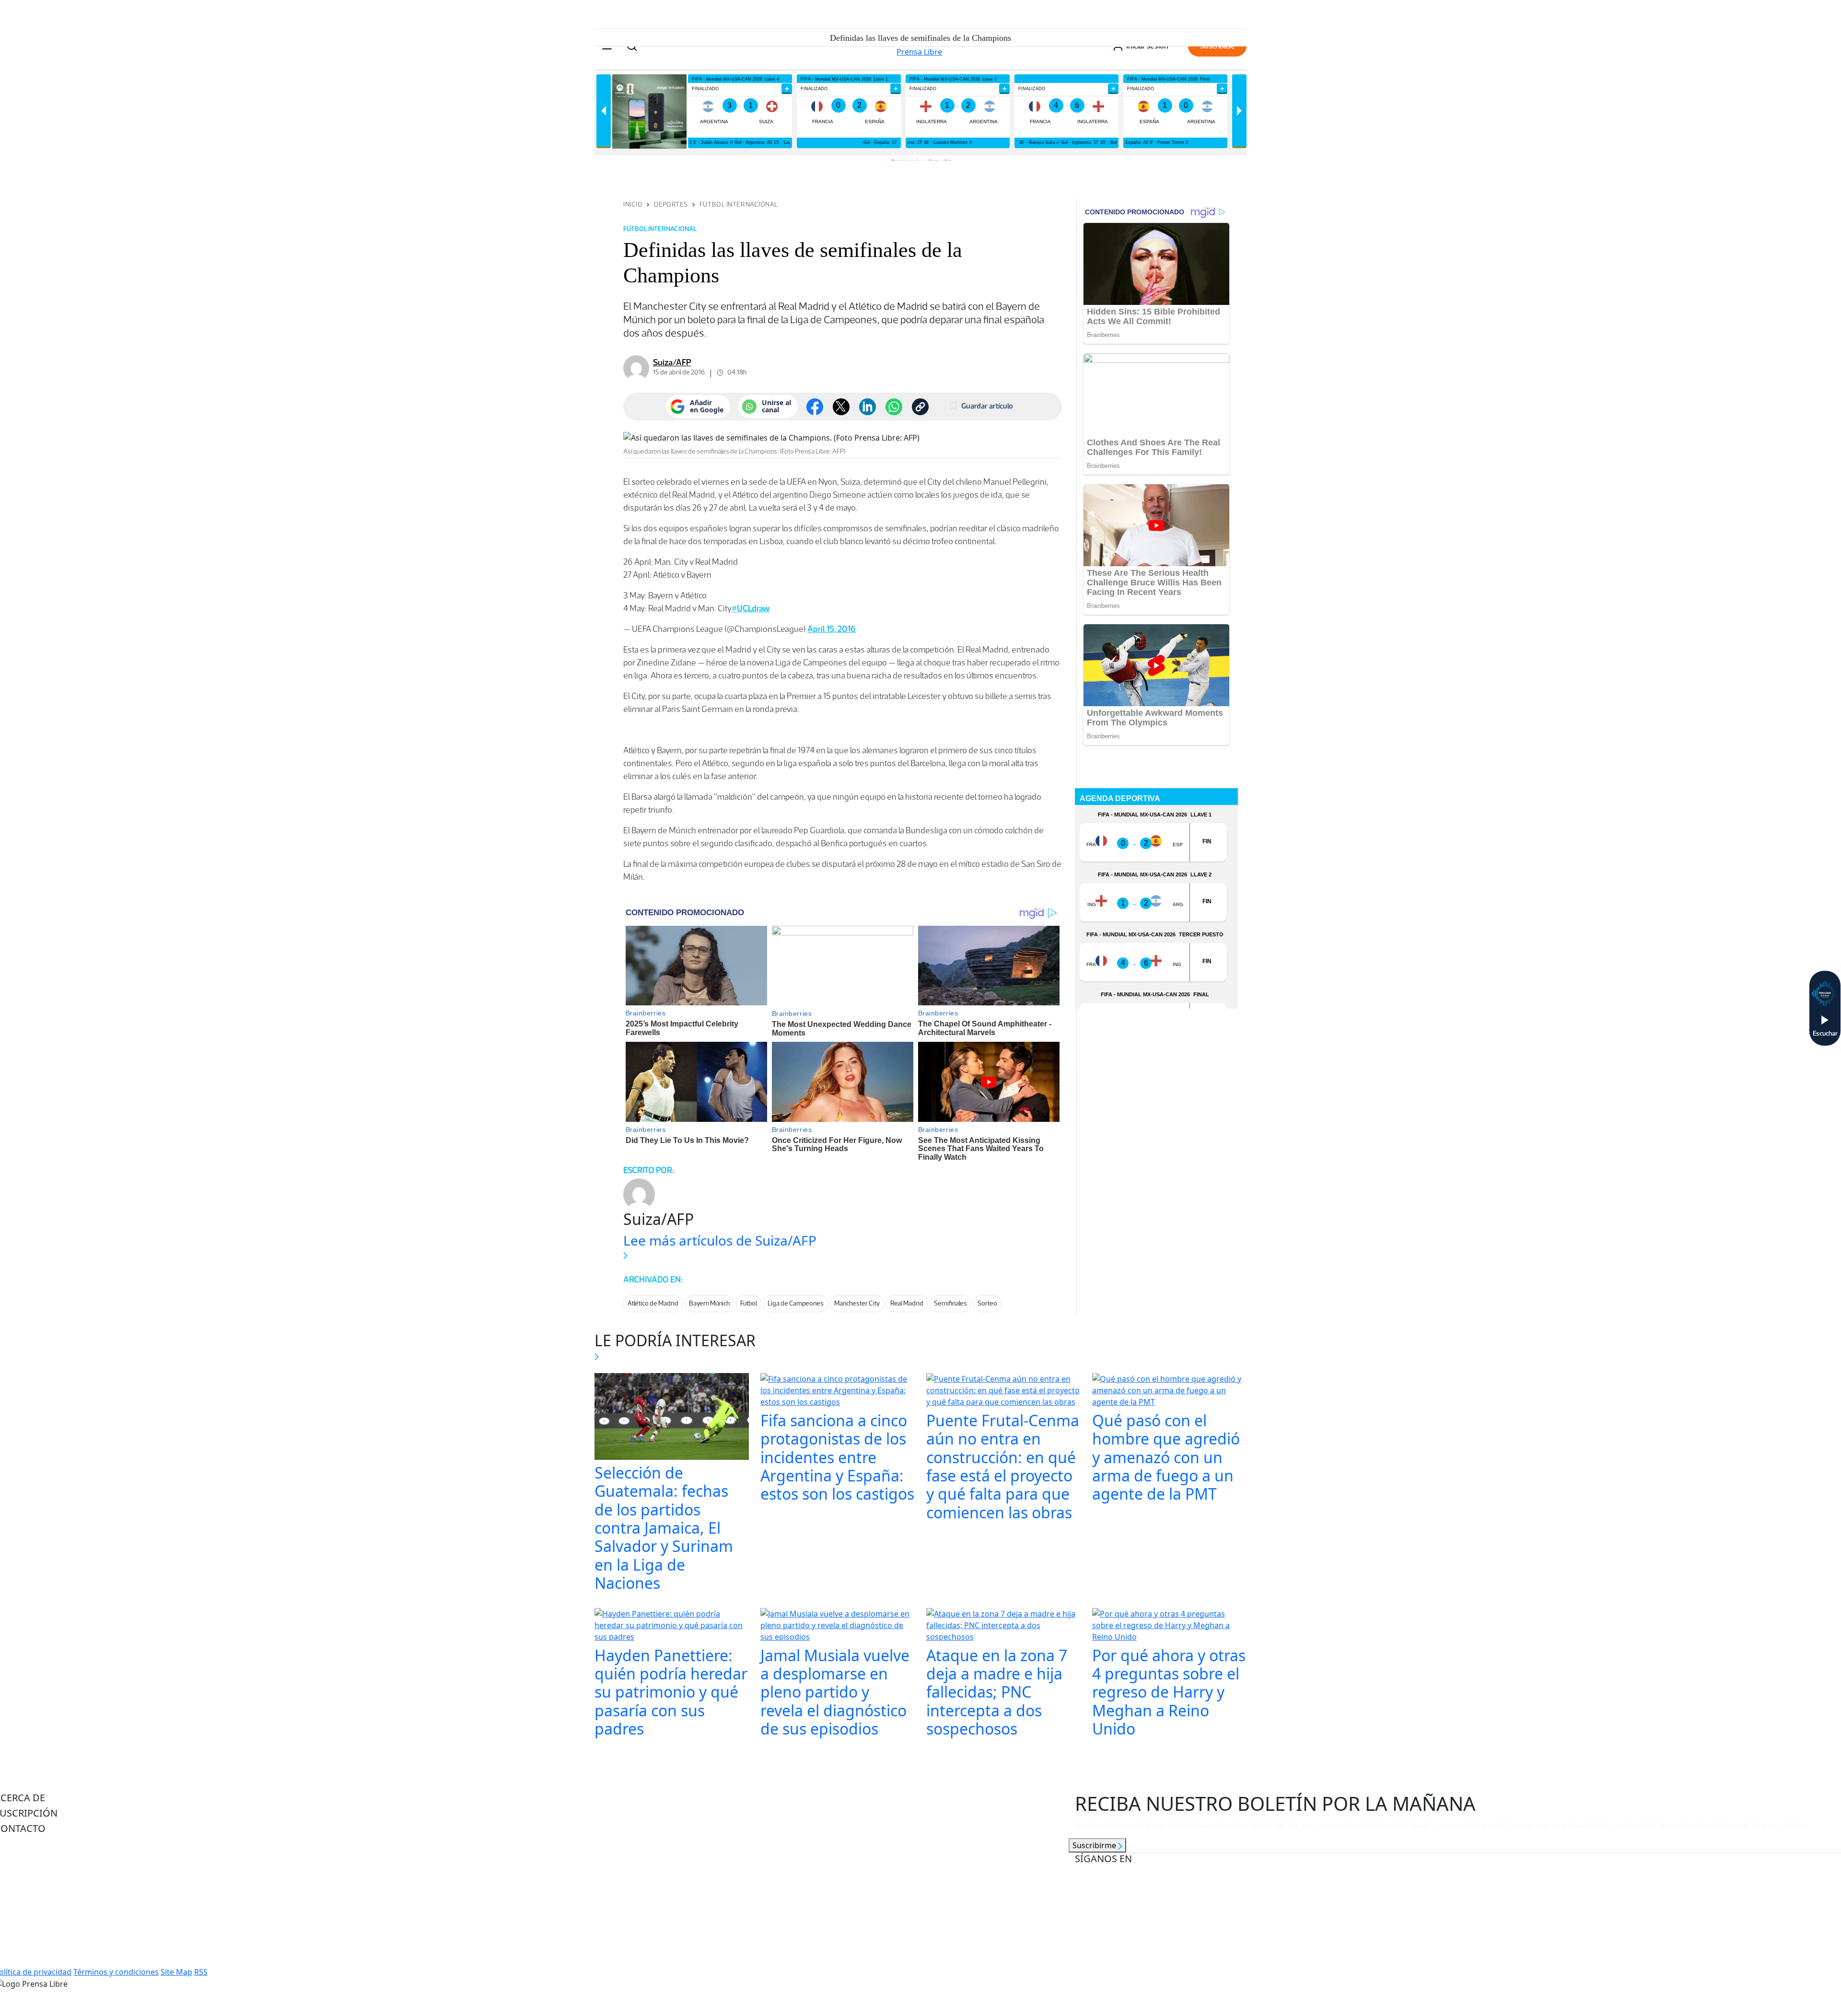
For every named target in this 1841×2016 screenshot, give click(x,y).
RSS (201, 1972)
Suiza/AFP (672, 362)
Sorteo (987, 1303)
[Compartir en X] (841, 407)
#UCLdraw (751, 608)
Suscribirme (1095, 1845)
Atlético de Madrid (653, 1303)
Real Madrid (907, 1303)
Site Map (176, 1972)
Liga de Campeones (796, 1303)
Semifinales (950, 1303)
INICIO (633, 204)
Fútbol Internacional (739, 204)
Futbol (749, 1303)
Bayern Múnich (709, 1303)
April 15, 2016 (832, 629)
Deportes (671, 204)
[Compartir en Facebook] (815, 407)
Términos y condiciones (116, 1972)
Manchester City (857, 1303)
